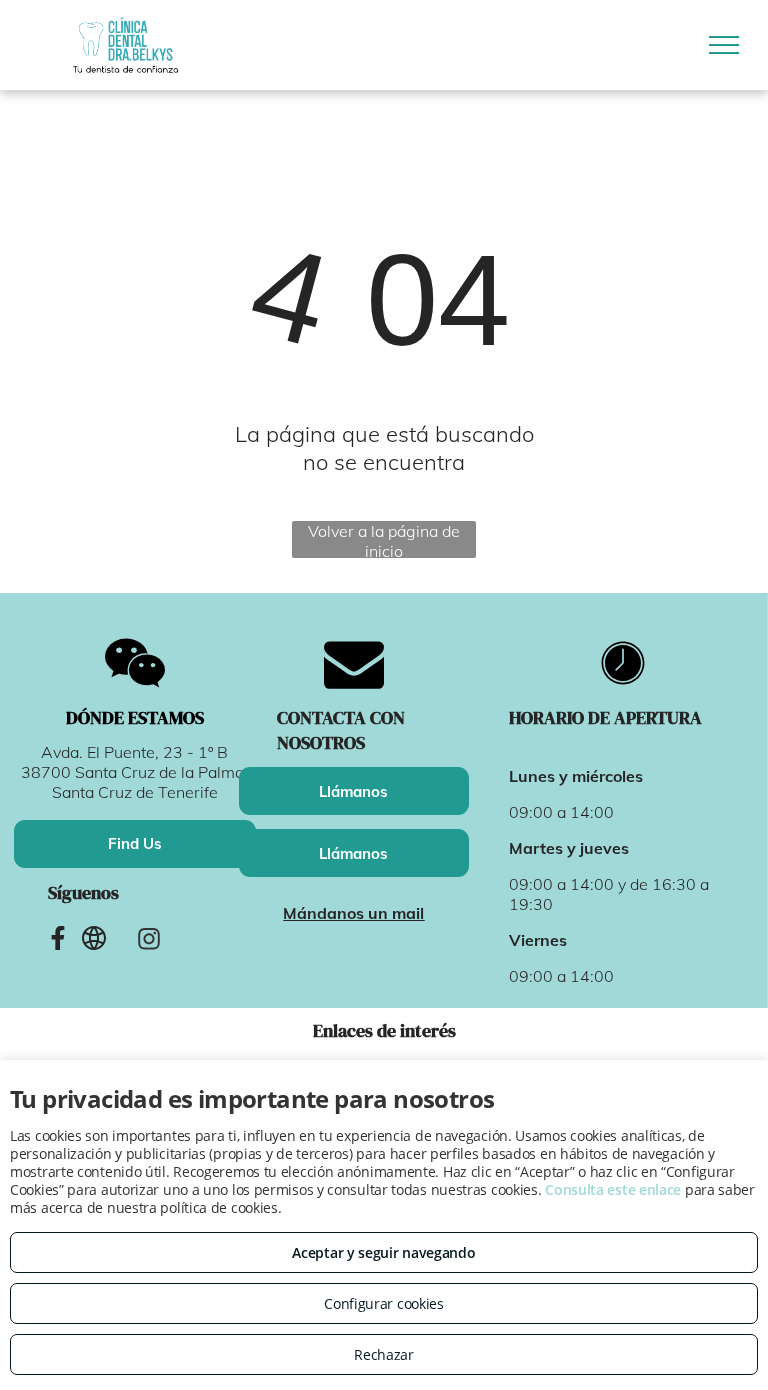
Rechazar (384, 1354)
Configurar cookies (384, 1303)
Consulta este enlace (613, 1189)
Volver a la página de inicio (384, 539)
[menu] (724, 45)
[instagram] (148, 942)
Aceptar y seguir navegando (383, 1252)
